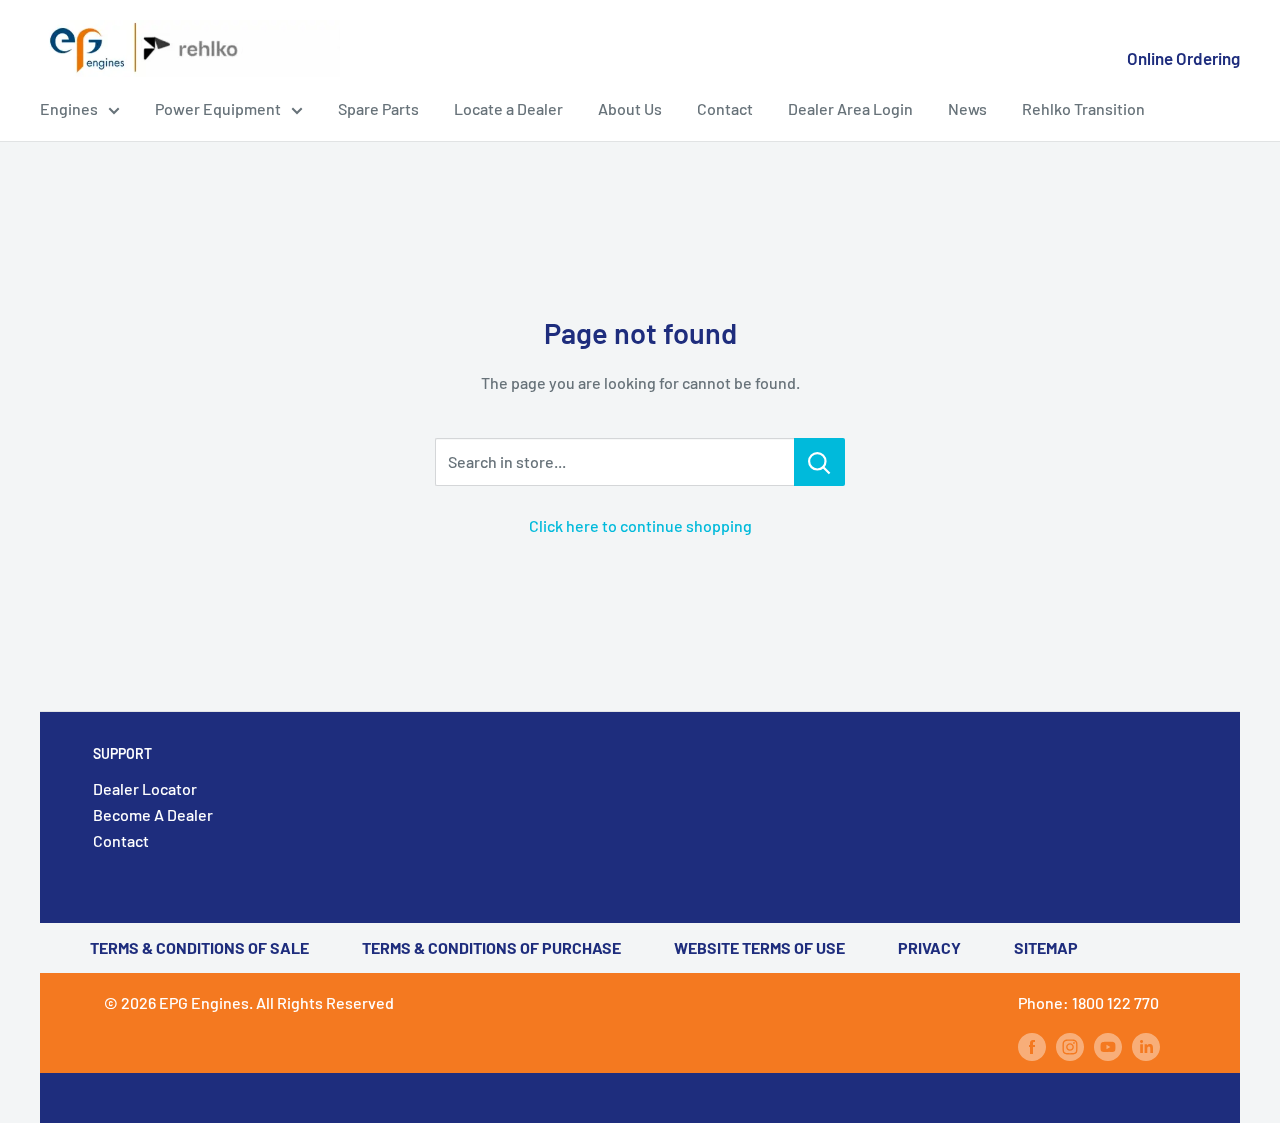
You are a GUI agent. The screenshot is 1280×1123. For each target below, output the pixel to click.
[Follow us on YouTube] (1108, 1045)
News (967, 108)
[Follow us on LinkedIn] (1146, 1045)
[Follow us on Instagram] (1070, 1045)
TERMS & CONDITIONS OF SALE (199, 947)
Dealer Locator (145, 788)
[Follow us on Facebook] (1032, 1045)
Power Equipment (218, 108)
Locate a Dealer (508, 108)
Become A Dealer (153, 814)
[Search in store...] (819, 462)
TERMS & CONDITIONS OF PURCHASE (491, 947)
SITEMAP (1046, 947)
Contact (725, 108)
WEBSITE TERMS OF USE (759, 947)
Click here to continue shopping (640, 525)
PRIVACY (929, 947)
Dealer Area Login (850, 108)
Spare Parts (378, 108)
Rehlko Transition (1083, 108)
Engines (69, 108)
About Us (630, 108)
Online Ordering (1183, 58)
